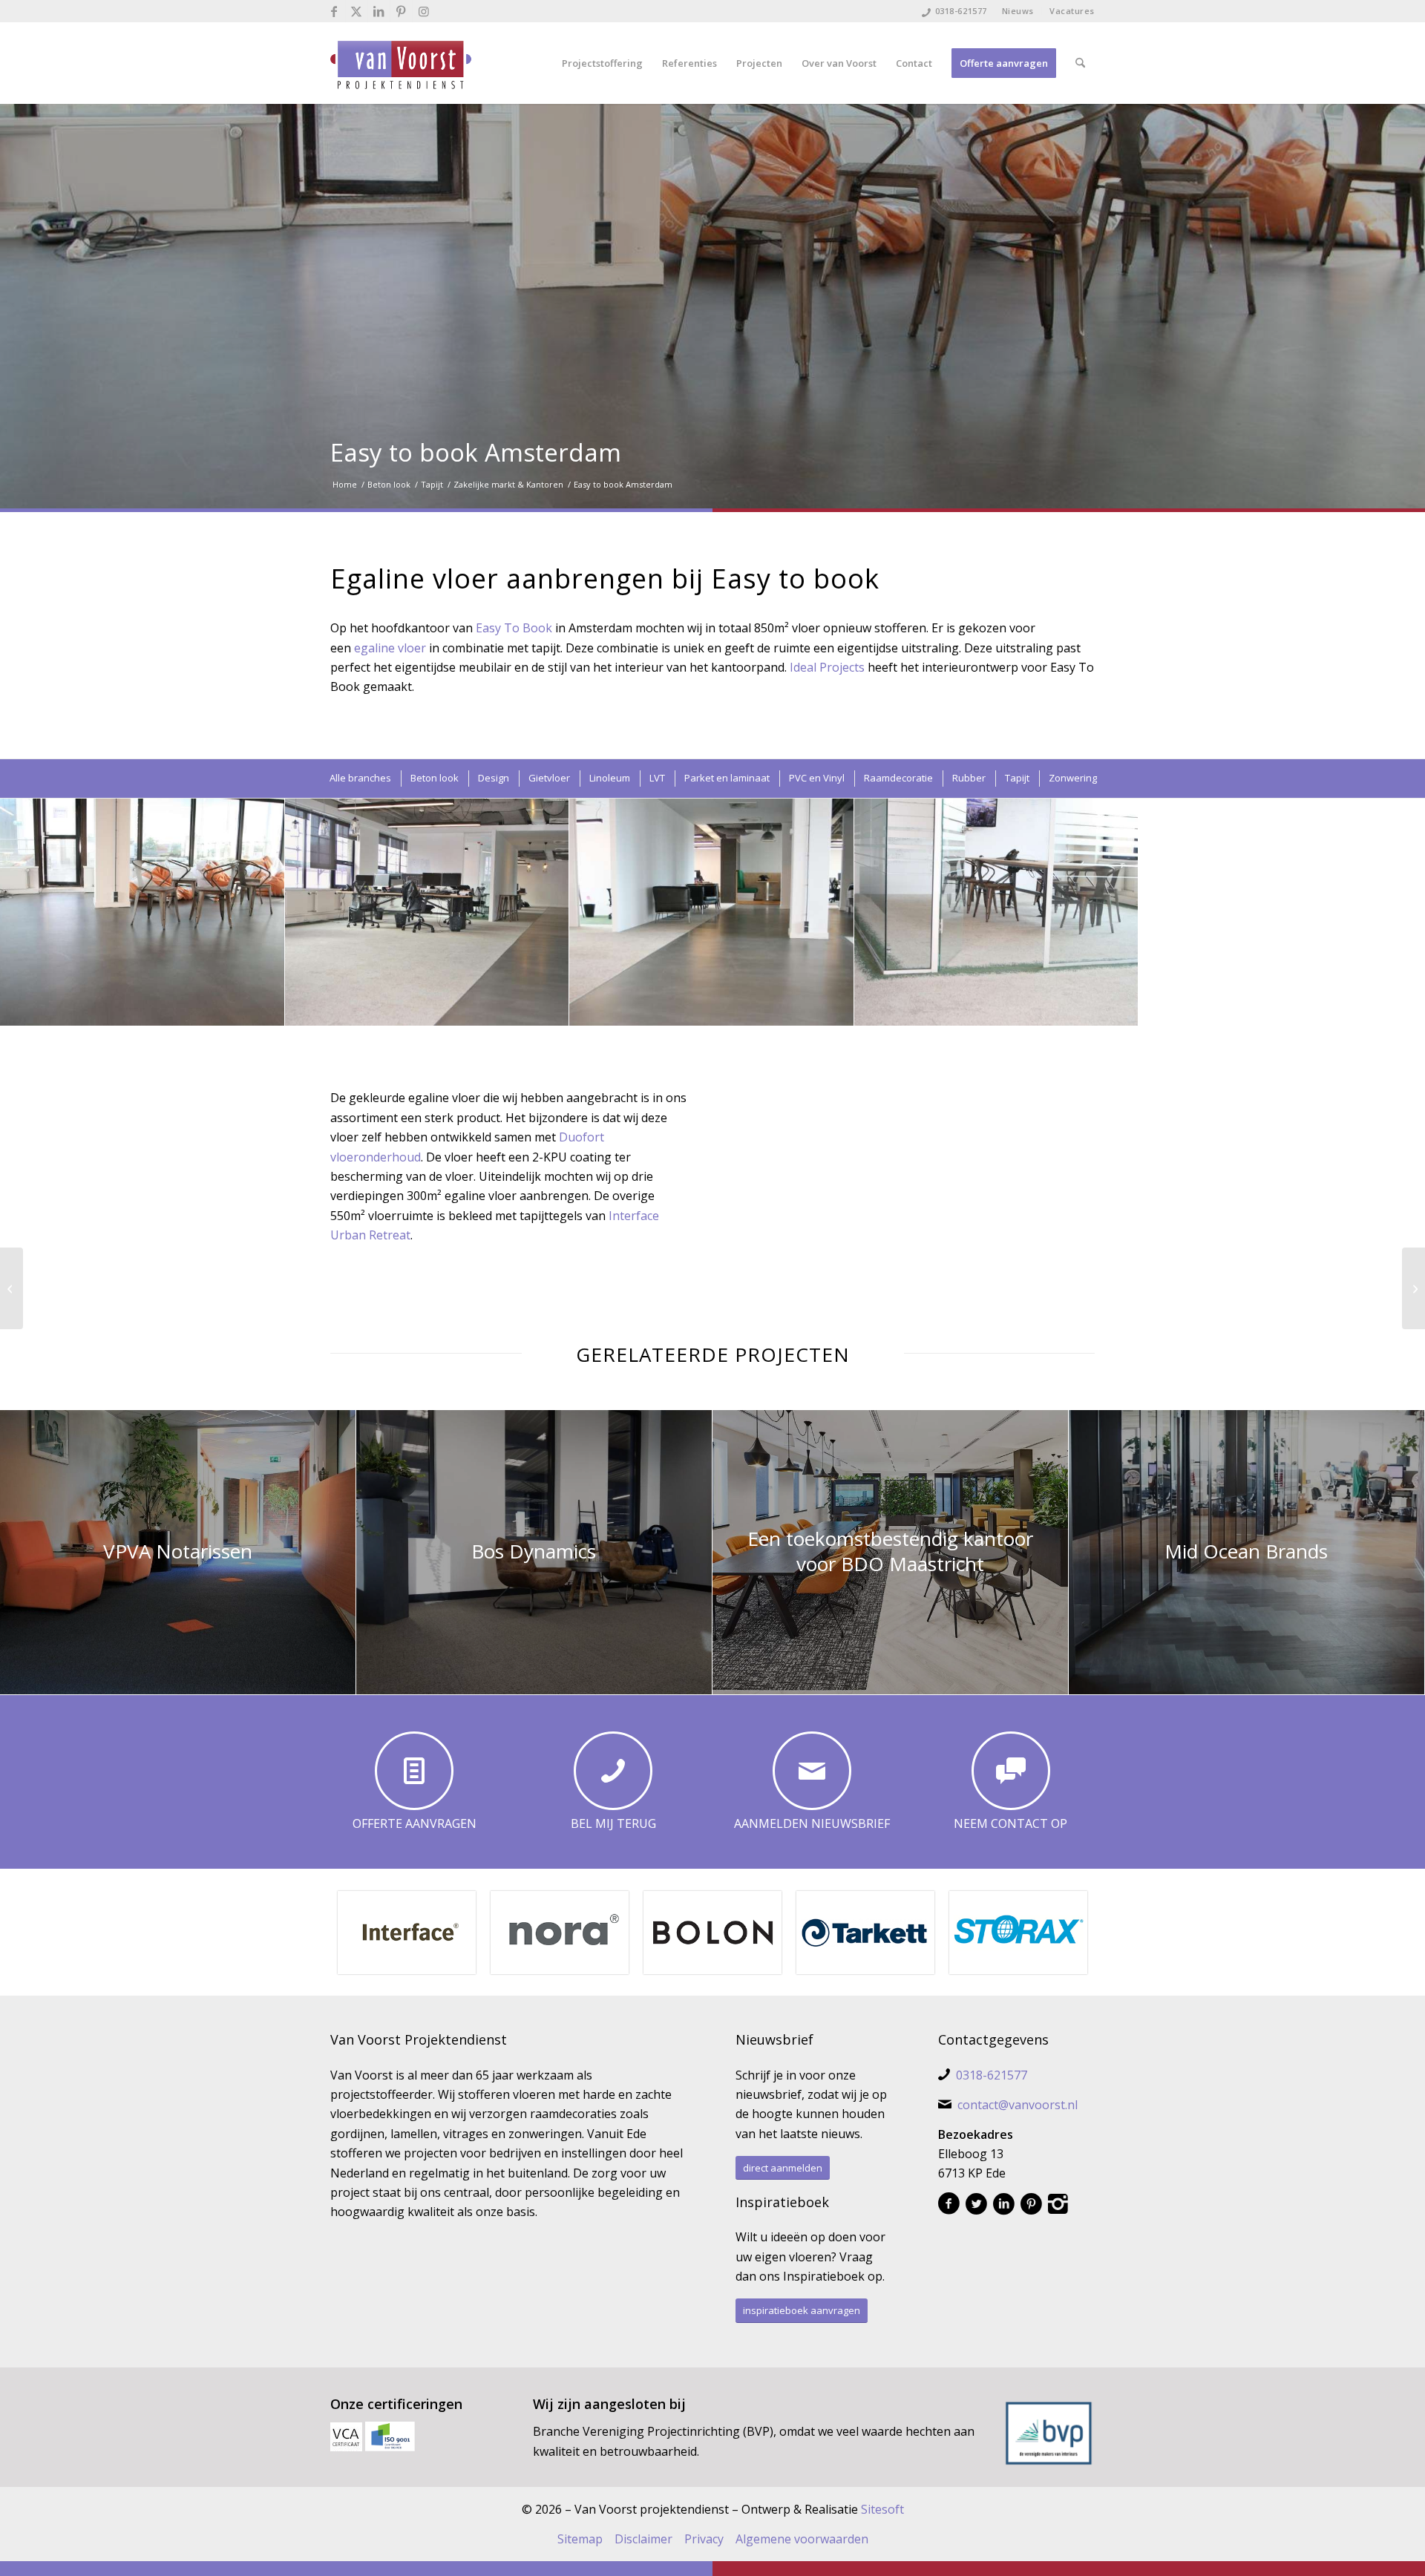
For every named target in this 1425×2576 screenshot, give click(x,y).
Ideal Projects (827, 667)
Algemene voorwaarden (802, 2539)
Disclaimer (643, 2539)
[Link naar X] (357, 11)
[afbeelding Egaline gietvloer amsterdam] (142, 912)
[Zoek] (1080, 63)
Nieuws (1018, 11)
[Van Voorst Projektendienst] (401, 63)
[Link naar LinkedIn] (379, 11)
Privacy (704, 2539)
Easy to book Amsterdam (476, 452)
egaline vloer (390, 648)
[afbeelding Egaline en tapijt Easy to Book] (427, 912)
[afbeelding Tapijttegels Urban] (997, 912)
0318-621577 (961, 11)
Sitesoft (882, 2509)
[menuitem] (1018, 11)
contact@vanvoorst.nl (1018, 2105)
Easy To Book (514, 628)
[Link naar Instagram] (424, 11)
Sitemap (580, 2539)
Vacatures (1072, 11)
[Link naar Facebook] (334, 11)
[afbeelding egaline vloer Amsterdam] (712, 912)
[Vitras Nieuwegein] (12, 1288)
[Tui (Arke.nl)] (1413, 1288)
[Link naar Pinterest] (401, 11)
